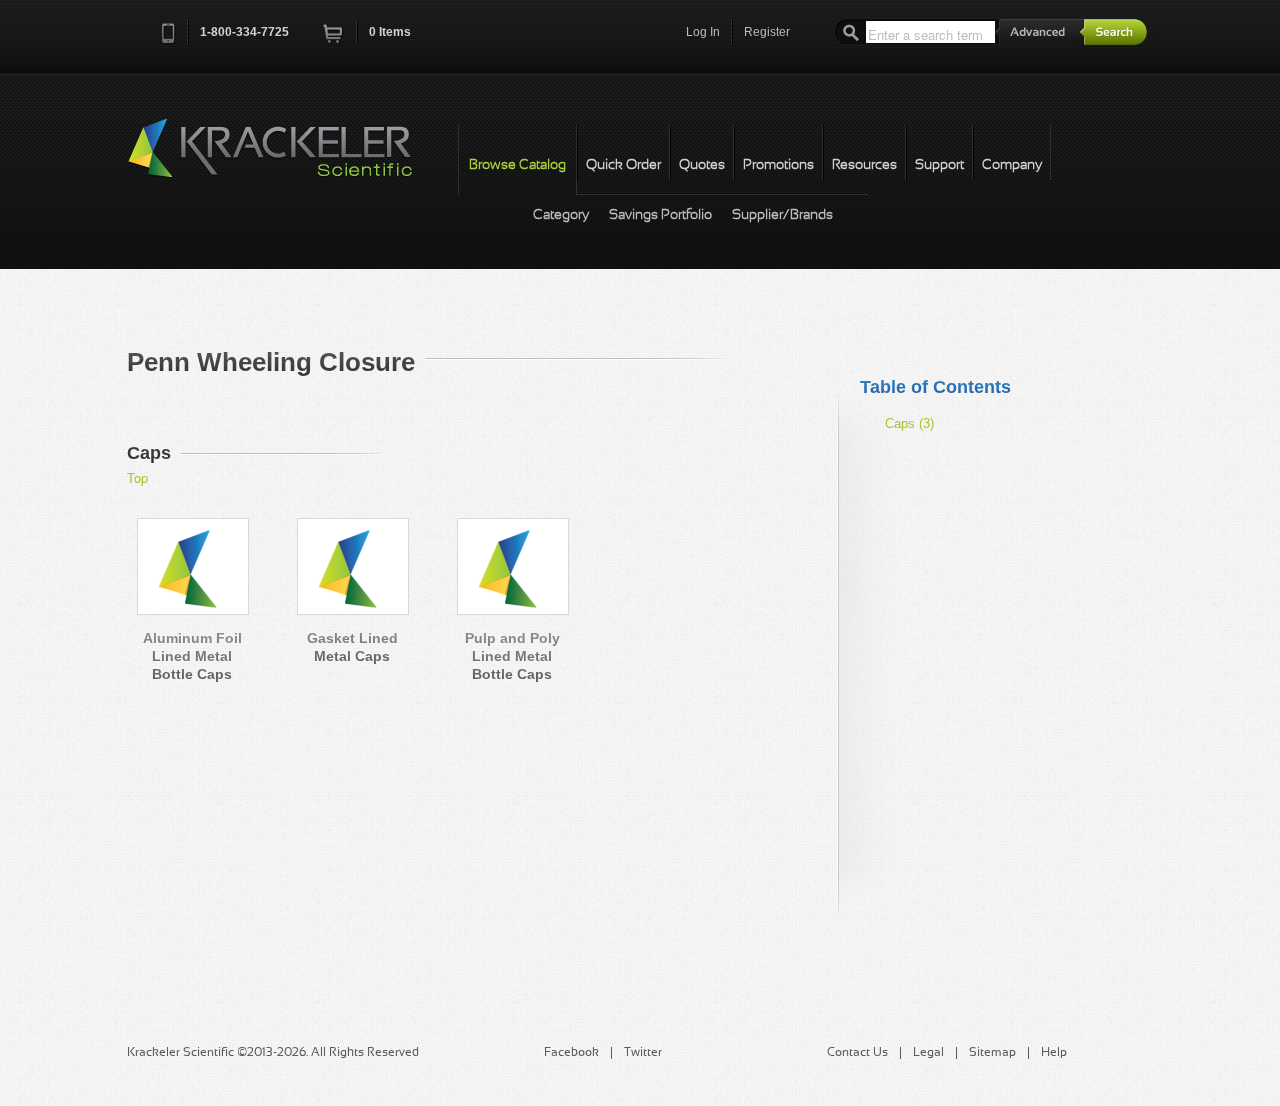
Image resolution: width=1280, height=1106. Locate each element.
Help (1054, 1053)
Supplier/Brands (782, 215)
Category (561, 215)
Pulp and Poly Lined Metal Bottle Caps (512, 656)
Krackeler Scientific (290, 159)
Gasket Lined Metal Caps (352, 647)
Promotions (778, 165)
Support (939, 165)
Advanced (1040, 31)
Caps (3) (909, 423)
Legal (928, 1053)
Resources (864, 165)
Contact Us (857, 1053)
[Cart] (334, 39)
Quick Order (623, 165)
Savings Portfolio (660, 215)
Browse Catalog (517, 165)
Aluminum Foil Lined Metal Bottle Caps (192, 656)
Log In (703, 32)
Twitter (643, 1053)
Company (1012, 165)
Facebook (571, 1053)
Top (137, 477)
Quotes (702, 165)
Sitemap (992, 1053)
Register (767, 32)
